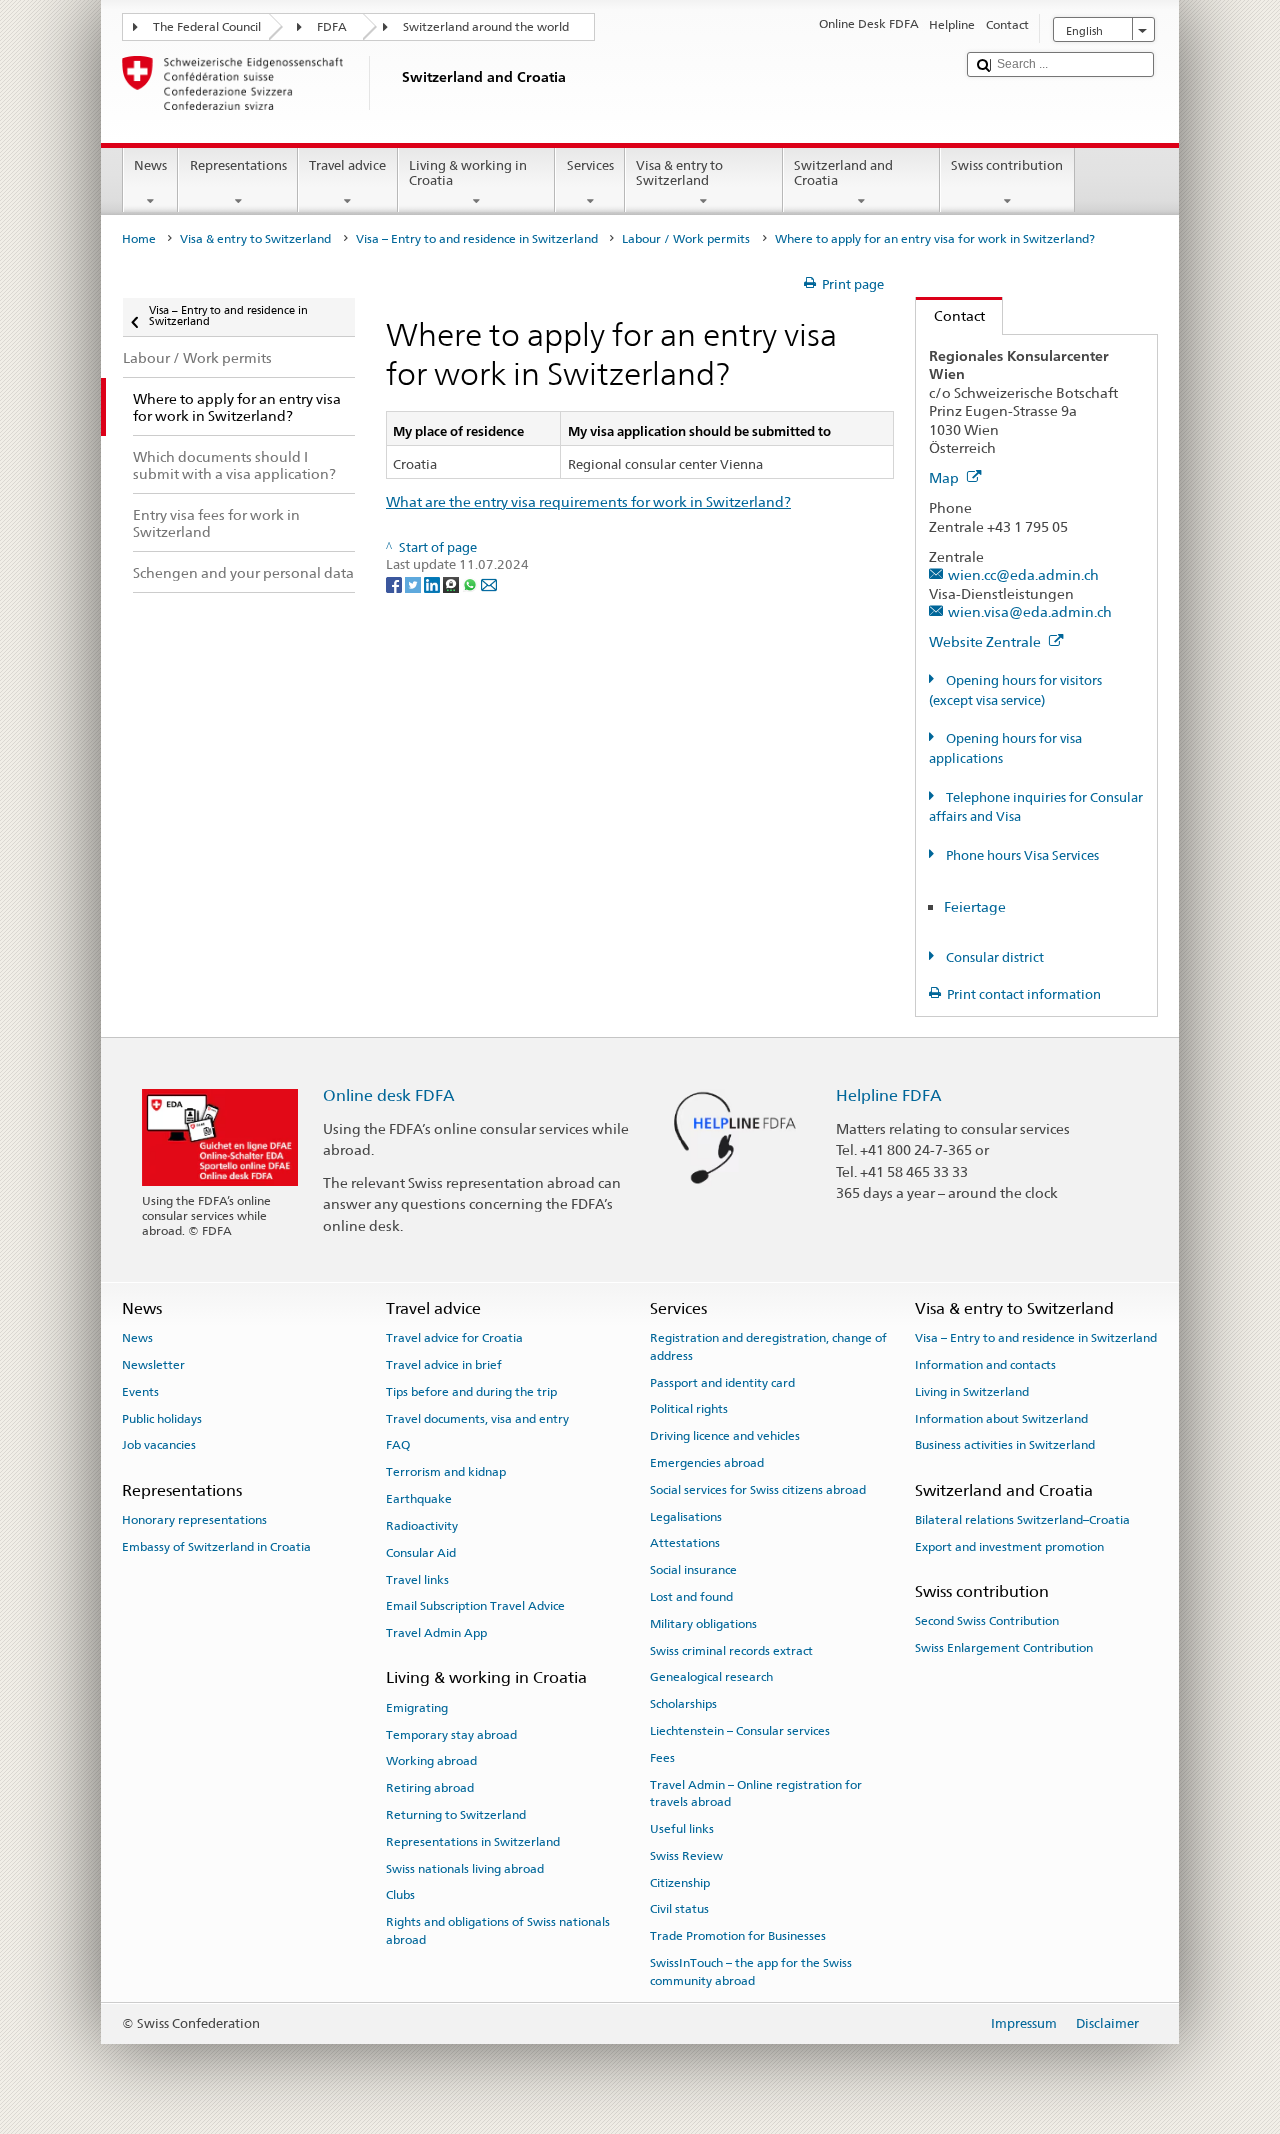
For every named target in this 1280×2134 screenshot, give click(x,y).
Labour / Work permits (686, 239)
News (150, 165)
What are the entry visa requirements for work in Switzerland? (588, 501)
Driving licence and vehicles (725, 1436)
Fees (662, 1758)
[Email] (489, 583)
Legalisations (686, 1516)
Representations (238, 165)
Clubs (400, 1895)
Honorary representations (194, 1520)
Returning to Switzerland (456, 1815)
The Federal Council (207, 27)
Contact (950, 315)
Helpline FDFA (889, 1095)
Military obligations (703, 1624)
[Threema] (452, 583)
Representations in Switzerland (473, 1842)
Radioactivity (422, 1526)
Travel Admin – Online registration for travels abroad (756, 1793)
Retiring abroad (430, 1788)
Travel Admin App (436, 1633)
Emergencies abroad (707, 1463)
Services (590, 165)
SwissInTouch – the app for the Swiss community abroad (751, 1971)
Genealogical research (711, 1677)
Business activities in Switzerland (1005, 1445)
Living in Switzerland (972, 1392)
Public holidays (162, 1418)
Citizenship (680, 1882)
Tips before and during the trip (471, 1392)
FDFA (332, 27)
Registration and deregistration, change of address (768, 1346)
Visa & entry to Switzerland (679, 173)
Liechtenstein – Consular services (740, 1731)
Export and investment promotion (1009, 1547)
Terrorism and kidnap (446, 1472)
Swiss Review (686, 1856)
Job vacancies (159, 1445)
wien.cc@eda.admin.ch (1023, 574)
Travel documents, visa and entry (477, 1418)
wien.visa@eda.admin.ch (1030, 611)
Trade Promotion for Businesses (738, 1936)
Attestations (685, 1543)
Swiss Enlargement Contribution (1004, 1648)
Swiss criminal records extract (731, 1650)
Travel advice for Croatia (454, 1338)
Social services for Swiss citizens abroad (758, 1490)
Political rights (689, 1409)
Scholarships (683, 1704)
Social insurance (693, 1570)
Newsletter (153, 1365)
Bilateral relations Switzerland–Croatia (1022, 1520)
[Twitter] (414, 583)
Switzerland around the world (486, 27)
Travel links (417, 1579)
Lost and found (691, 1597)
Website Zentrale (986, 641)
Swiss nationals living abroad (465, 1868)
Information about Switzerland (1001, 1418)
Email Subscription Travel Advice (475, 1606)
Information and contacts (985, 1365)
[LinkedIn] (433, 583)
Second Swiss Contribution (987, 1621)
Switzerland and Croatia (843, 173)
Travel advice (347, 165)
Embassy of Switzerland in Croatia (216, 1547)
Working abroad (431, 1761)
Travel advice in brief (444, 1365)
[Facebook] (395, 583)
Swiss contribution (1007, 165)
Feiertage (975, 906)
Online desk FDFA (389, 1095)
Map (945, 477)
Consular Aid (421, 1553)
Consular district (993, 957)
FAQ (398, 1445)
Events (140, 1392)
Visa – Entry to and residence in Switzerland (477, 239)
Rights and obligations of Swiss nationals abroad (498, 1930)
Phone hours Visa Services (1021, 855)
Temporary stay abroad (451, 1734)
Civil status (679, 1909)
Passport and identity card (722, 1382)
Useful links (682, 1829)
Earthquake (419, 1499)
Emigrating (417, 1708)
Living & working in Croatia (468, 173)
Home (139, 239)
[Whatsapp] (471, 583)
